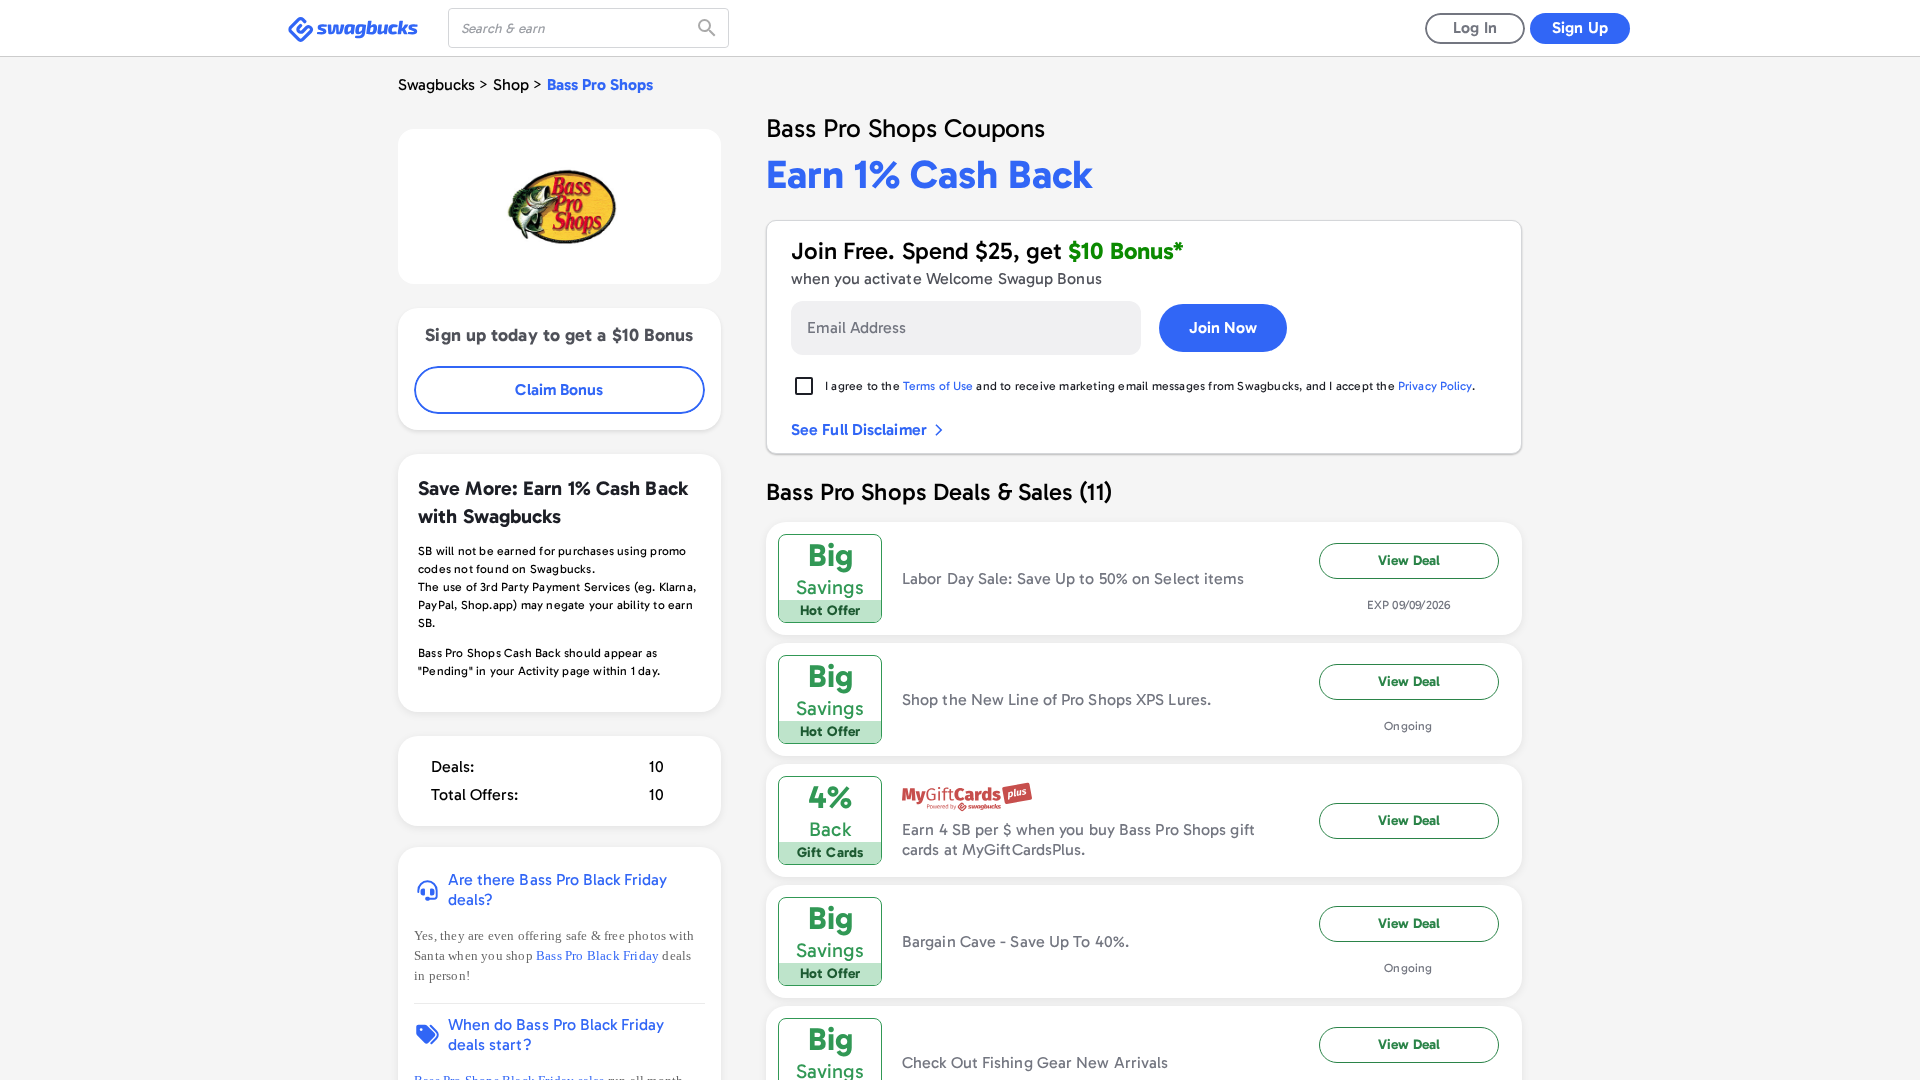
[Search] (709, 28)
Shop (511, 84)
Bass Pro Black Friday (599, 955)
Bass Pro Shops (600, 84)
